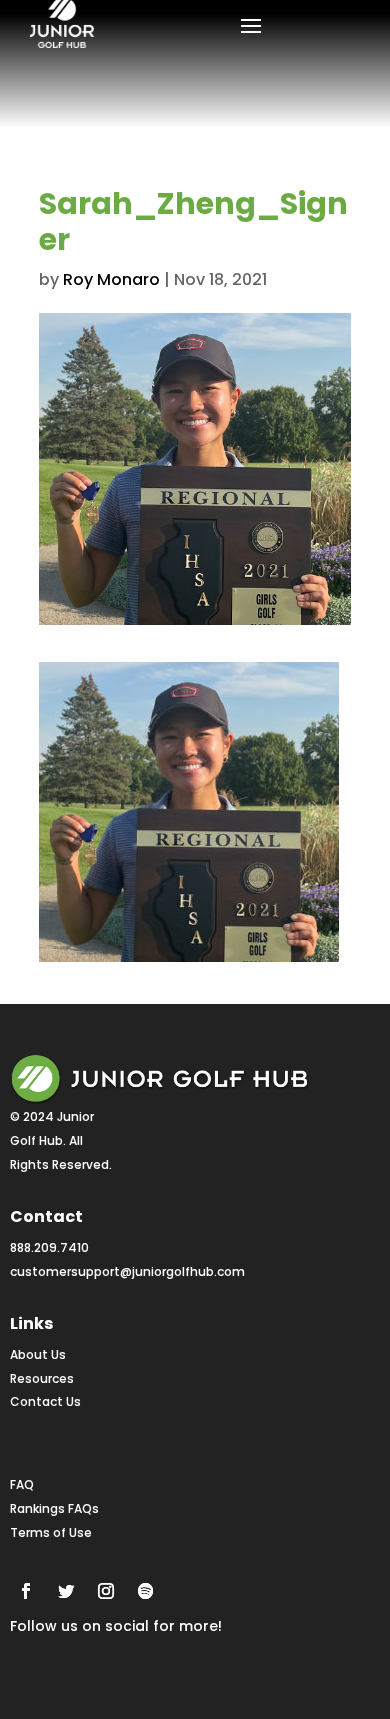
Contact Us (45, 1401)
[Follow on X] (66, 1591)
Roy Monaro (111, 279)
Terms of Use (51, 1532)
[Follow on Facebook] (26, 1591)
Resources (42, 1378)
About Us (38, 1354)
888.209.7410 (49, 1247)
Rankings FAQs (54, 1508)
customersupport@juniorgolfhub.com (127, 1271)
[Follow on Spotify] (146, 1591)
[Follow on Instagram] (106, 1591)
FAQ (22, 1484)
